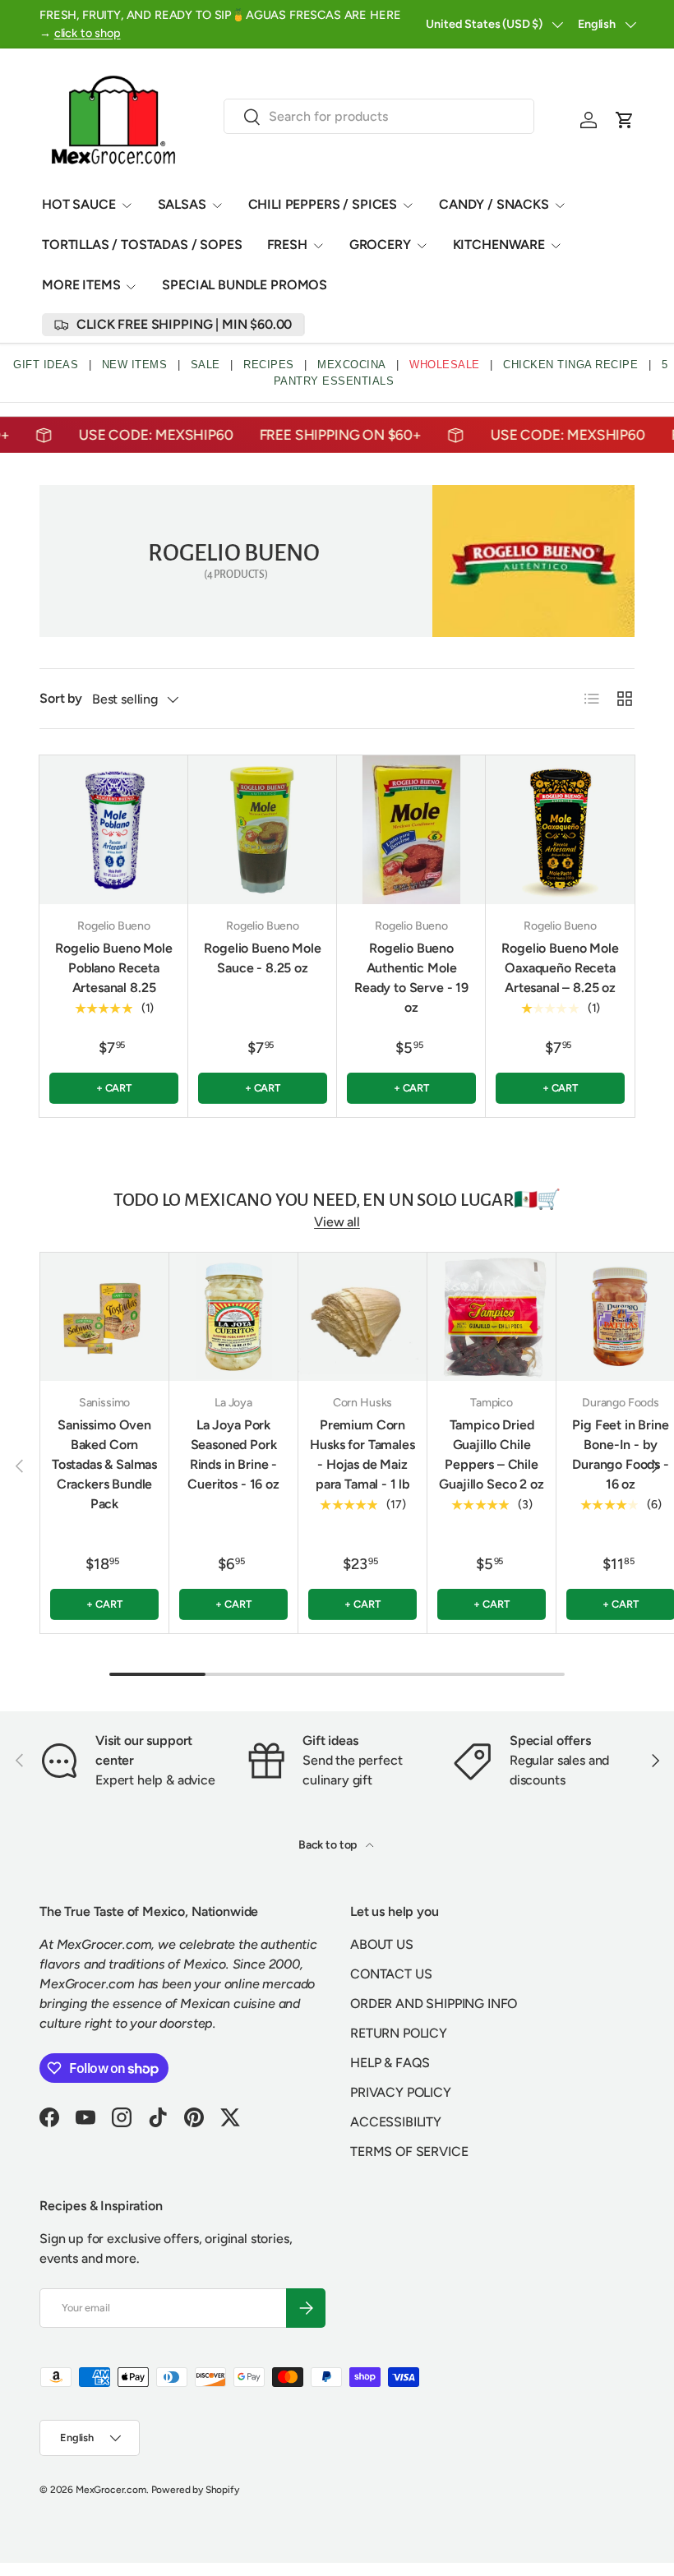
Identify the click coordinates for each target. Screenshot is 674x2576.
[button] (625, 120)
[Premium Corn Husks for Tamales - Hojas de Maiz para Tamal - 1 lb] (362, 1317)
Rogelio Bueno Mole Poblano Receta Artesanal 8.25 (113, 968)
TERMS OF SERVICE (409, 2151)
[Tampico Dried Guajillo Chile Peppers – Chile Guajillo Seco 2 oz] (492, 1317)
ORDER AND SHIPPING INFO (434, 2004)
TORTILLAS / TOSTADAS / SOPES (142, 245)
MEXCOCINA (352, 365)
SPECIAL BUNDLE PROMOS (245, 285)
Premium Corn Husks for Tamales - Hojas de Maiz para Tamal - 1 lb (362, 1454)
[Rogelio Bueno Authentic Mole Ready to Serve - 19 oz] (411, 830)
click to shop (88, 33)
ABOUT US (382, 1944)
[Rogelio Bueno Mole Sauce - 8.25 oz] (263, 830)
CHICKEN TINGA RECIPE (570, 365)
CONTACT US (391, 1974)
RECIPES (269, 365)
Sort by (61, 698)
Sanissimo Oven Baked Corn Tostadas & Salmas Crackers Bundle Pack (104, 1464)
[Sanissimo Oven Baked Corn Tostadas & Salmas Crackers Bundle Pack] (104, 1317)
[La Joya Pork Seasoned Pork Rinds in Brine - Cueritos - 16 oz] (233, 1317)
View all (337, 1222)
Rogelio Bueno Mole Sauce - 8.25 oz (262, 958)
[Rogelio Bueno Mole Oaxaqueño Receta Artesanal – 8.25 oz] (560, 830)
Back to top (329, 1845)
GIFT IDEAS (46, 365)
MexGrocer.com (111, 2490)
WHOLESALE (445, 365)
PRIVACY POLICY (401, 2092)
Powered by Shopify (195, 2490)
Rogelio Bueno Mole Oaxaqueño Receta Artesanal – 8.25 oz (560, 968)
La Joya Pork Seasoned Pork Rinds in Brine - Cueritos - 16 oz (233, 1454)
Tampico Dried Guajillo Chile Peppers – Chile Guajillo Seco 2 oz (491, 1454)
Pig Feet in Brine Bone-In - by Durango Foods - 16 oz (621, 1454)
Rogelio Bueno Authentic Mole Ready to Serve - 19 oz (411, 978)
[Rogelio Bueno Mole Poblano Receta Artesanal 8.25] (114, 830)
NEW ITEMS (135, 365)
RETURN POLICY (399, 2033)
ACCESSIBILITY (396, 2122)
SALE (205, 365)
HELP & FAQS (390, 2063)
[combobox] (379, 116)
